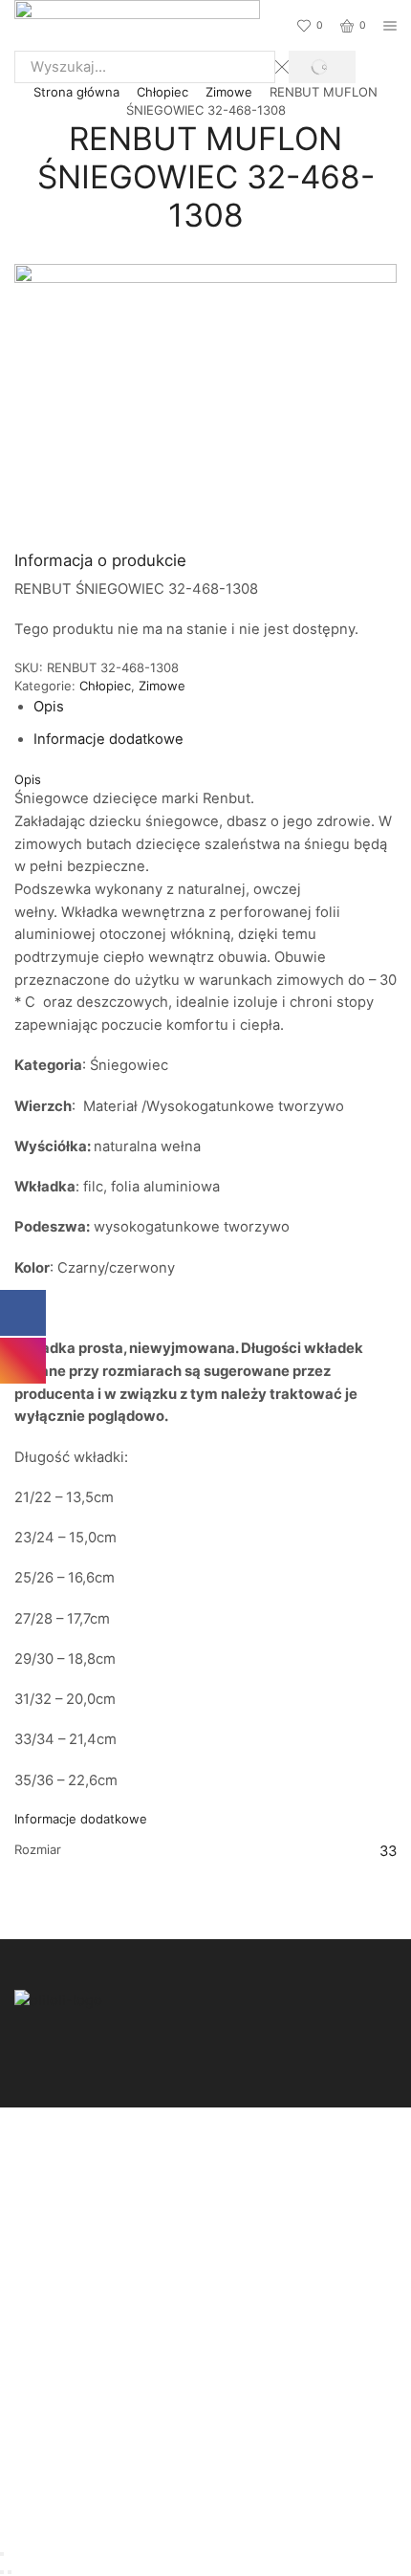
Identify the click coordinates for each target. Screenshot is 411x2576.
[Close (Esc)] (2, 2554)
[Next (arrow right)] (10, 2572)
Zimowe (229, 92)
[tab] (49, 707)
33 (388, 1851)
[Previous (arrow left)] (2, 2572)
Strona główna (76, 92)
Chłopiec (162, 92)
